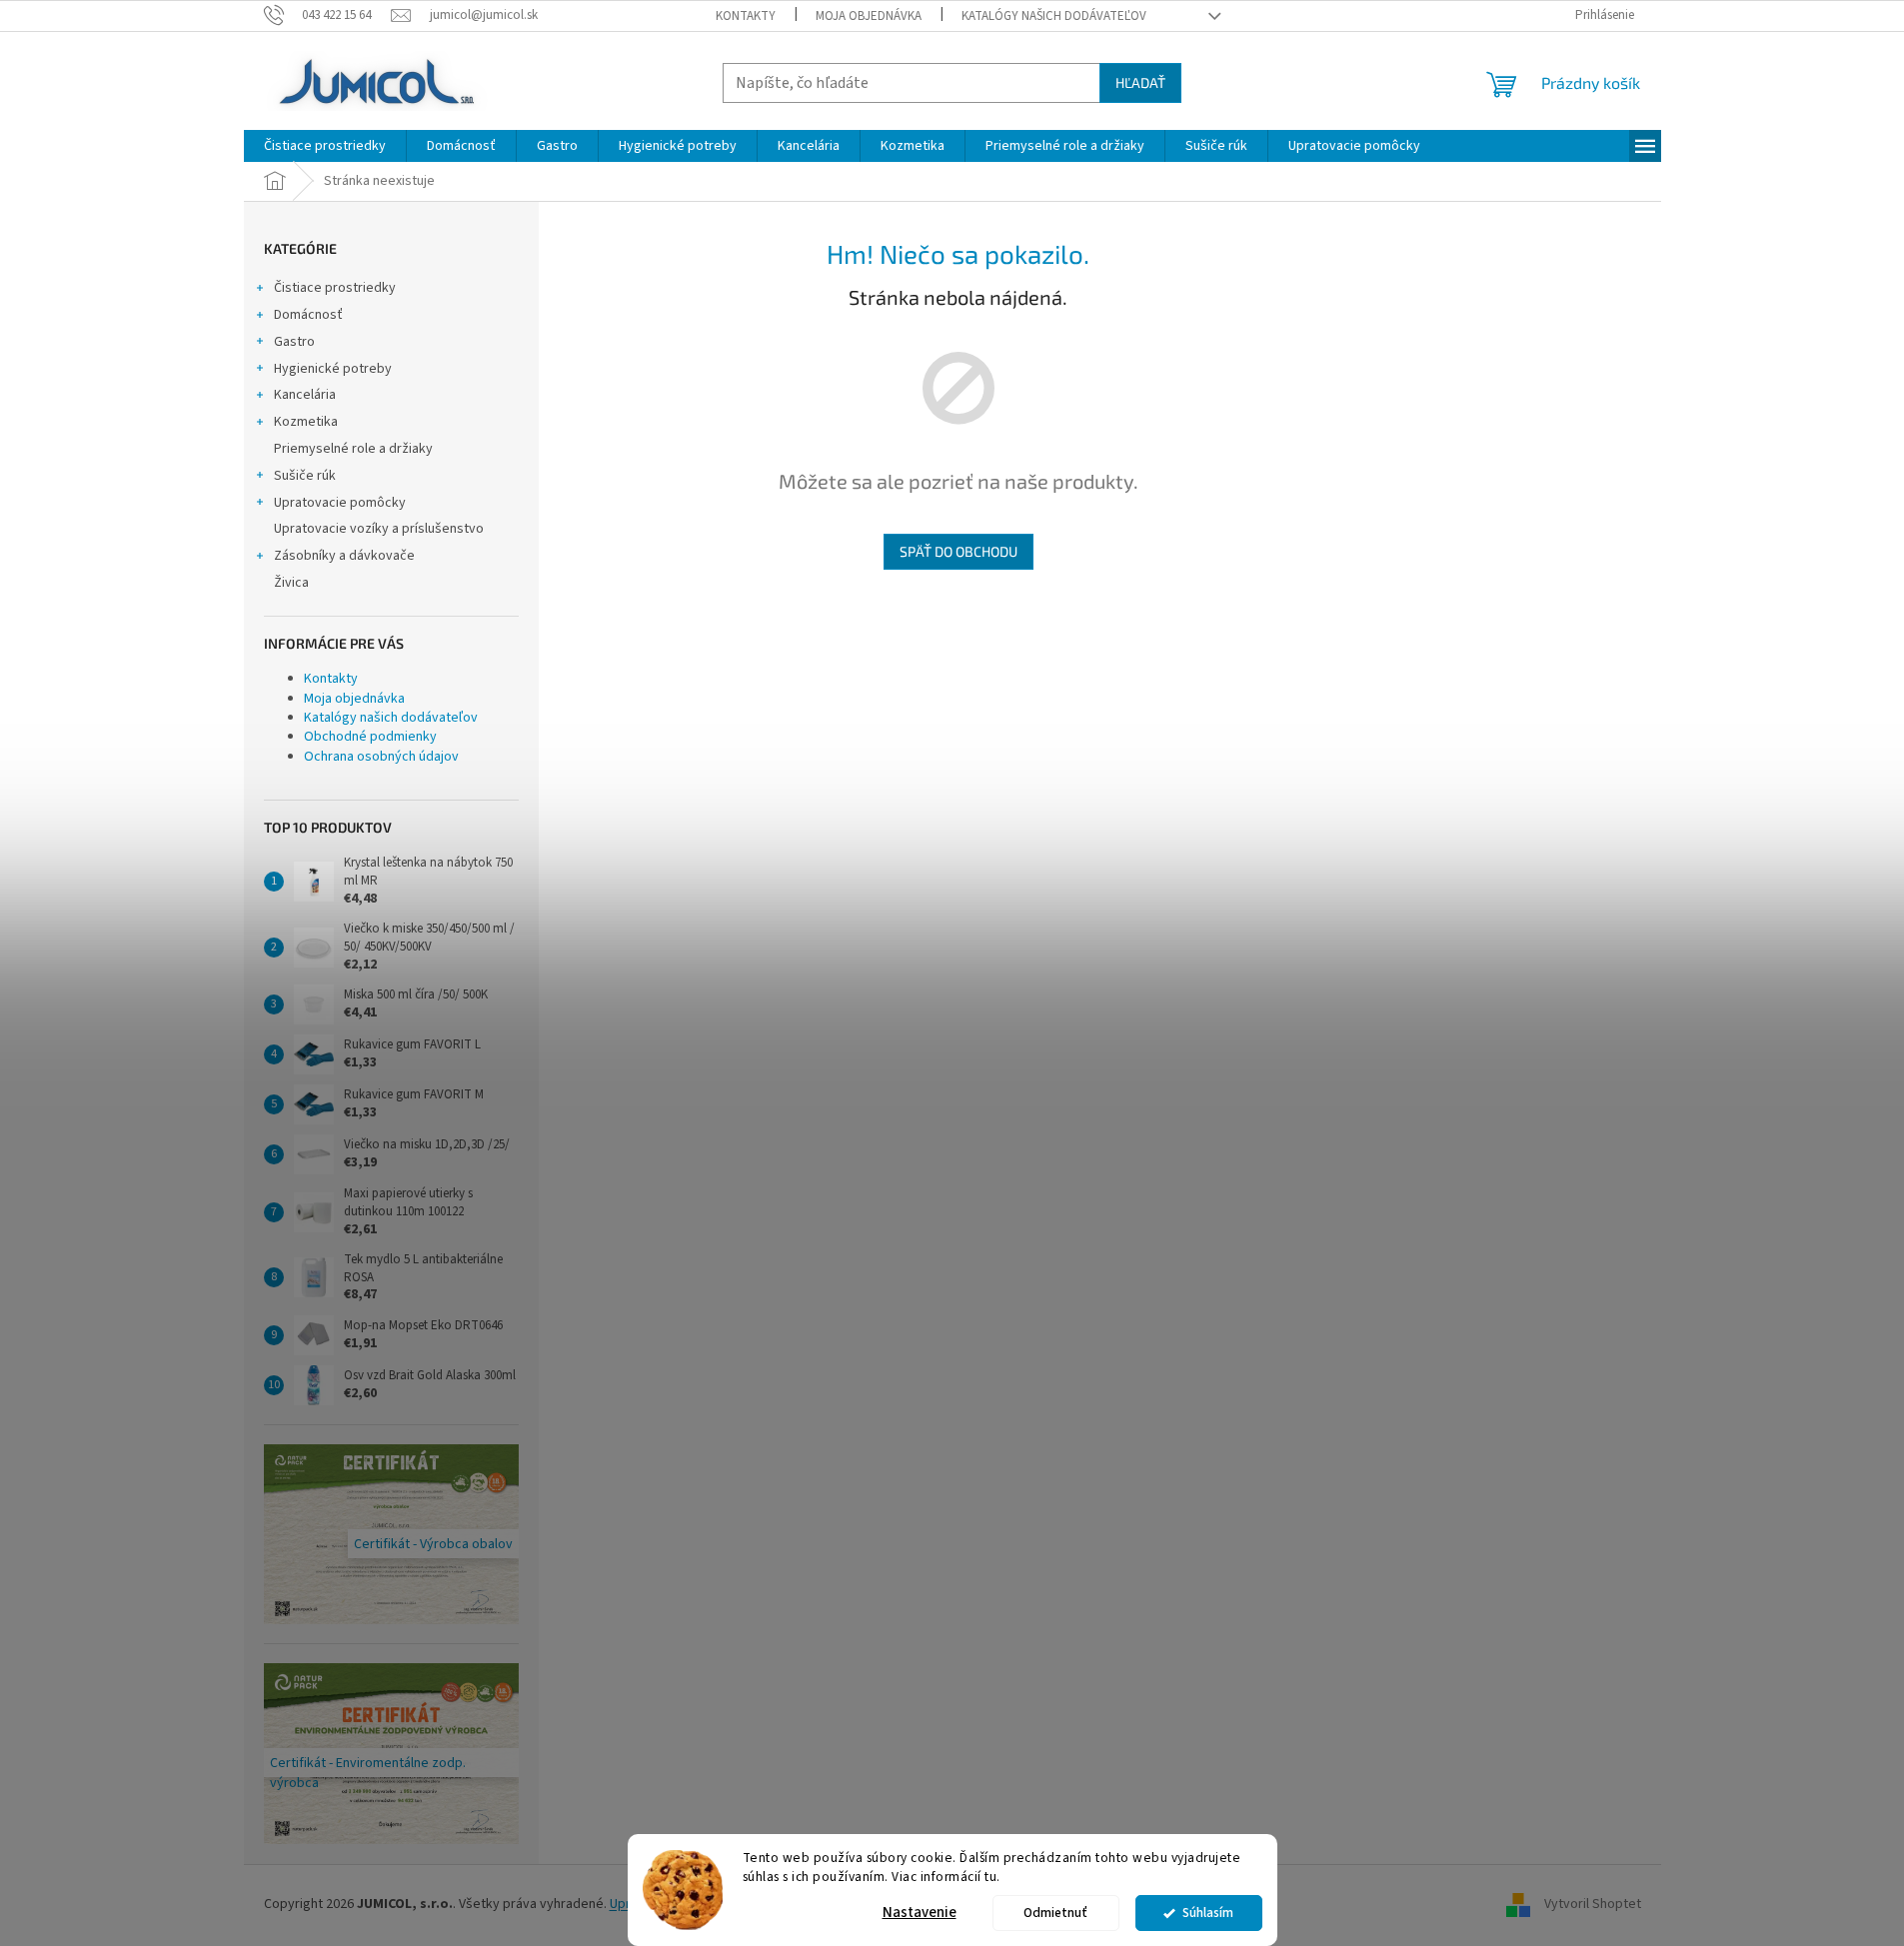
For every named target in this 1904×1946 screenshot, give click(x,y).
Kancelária (305, 395)
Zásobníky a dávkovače (344, 556)
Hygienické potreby (333, 369)
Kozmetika (306, 422)
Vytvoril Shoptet (1593, 1904)
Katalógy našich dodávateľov (1054, 16)
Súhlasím (1208, 1913)
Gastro (294, 342)
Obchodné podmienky (370, 737)
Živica (291, 583)
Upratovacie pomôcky (340, 503)
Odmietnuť (1055, 1913)
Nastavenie (920, 1913)
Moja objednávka (869, 16)
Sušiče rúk (305, 476)
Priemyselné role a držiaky (353, 449)
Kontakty (746, 16)
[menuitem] (325, 146)
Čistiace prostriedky (335, 288)
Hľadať (1140, 82)
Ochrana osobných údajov (381, 757)
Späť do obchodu (958, 551)
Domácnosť (308, 315)
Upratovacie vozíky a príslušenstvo (379, 529)
